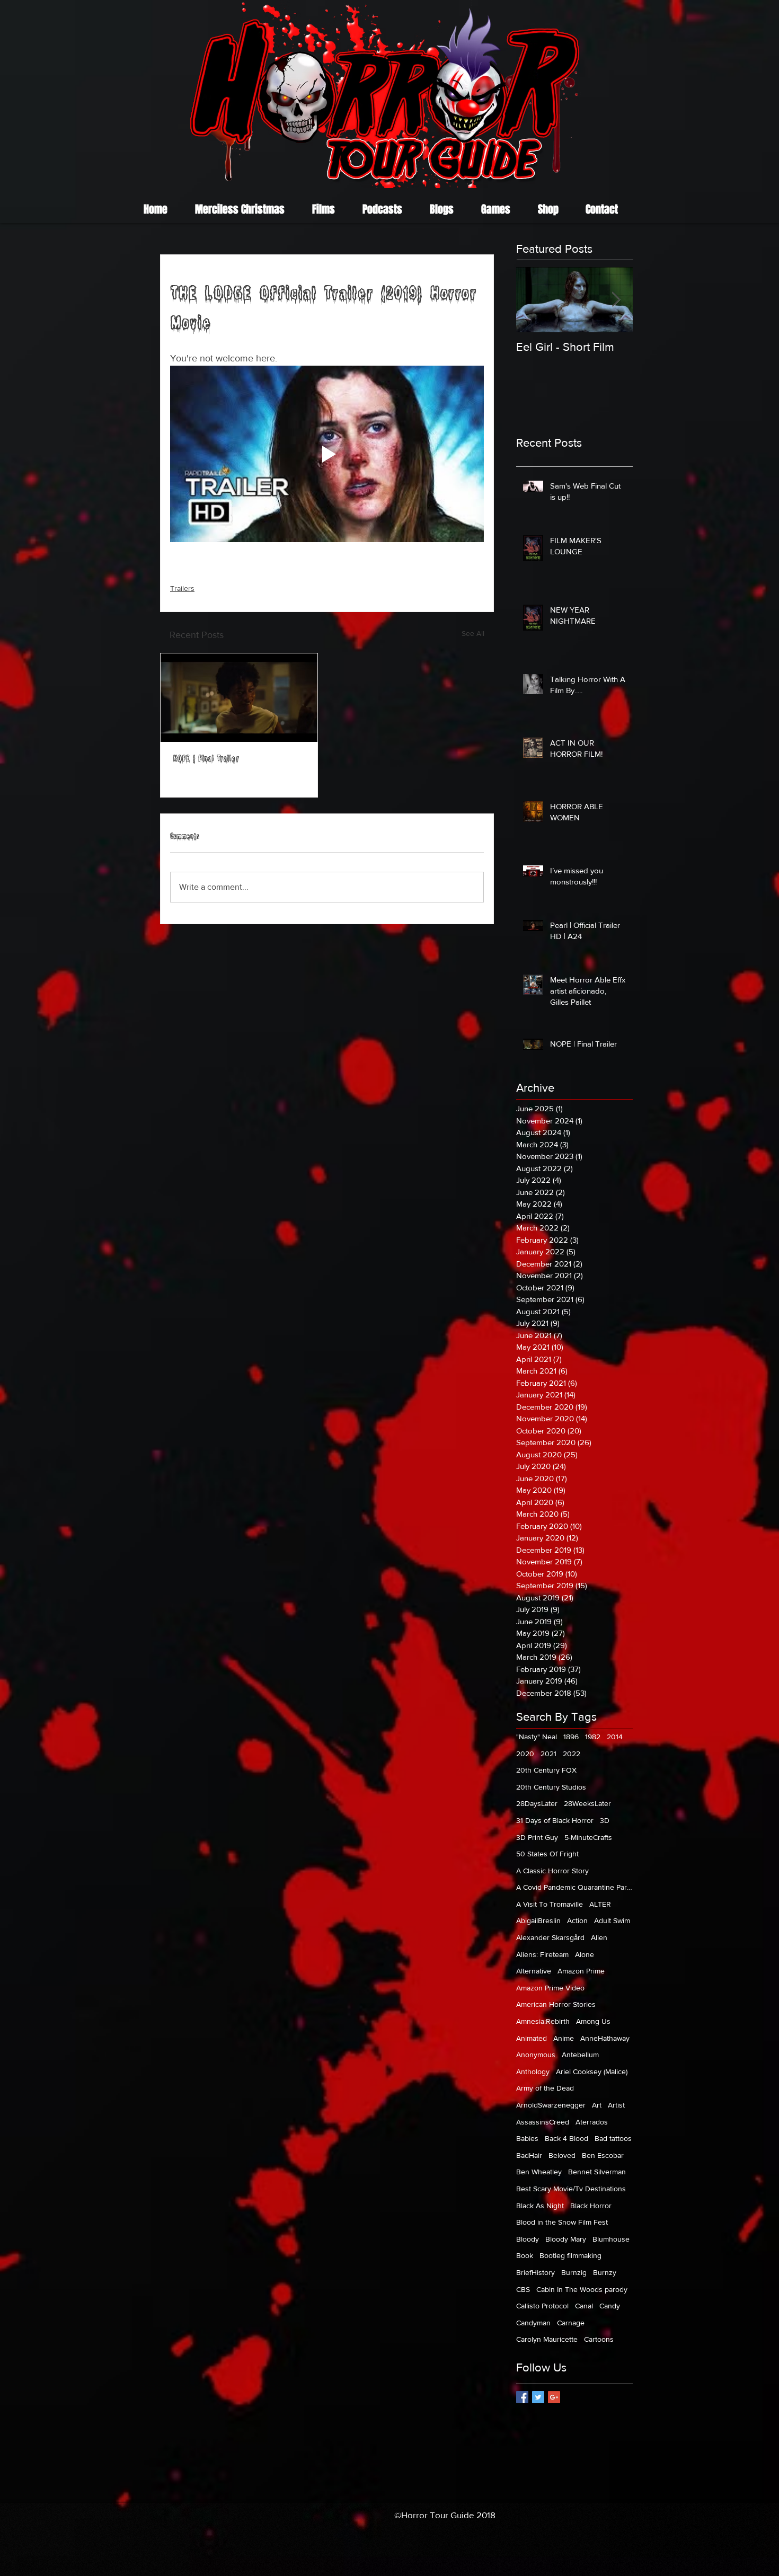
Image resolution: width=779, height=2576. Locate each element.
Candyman (533, 2323)
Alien (599, 1937)
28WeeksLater (587, 1803)
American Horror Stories (556, 2004)
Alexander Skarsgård (550, 1937)
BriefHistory (535, 2272)
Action (577, 1920)
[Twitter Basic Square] (538, 2397)
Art (597, 2105)
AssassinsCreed (543, 2122)
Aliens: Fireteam (542, 1954)
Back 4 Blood (566, 2138)
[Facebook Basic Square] (522, 2397)
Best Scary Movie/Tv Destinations (571, 2189)
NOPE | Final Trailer (206, 760)
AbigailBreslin (538, 1920)
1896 (571, 1737)
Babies (527, 2138)
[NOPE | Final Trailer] (239, 698)
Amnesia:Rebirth (543, 2021)
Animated (532, 2038)
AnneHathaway (605, 2038)
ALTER (600, 1904)
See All (473, 633)
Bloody (528, 2239)
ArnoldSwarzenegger (551, 2105)
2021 (548, 1754)
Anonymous (536, 2055)
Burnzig (574, 2272)
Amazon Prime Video (550, 1988)
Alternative (534, 1971)
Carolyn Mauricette (547, 2339)
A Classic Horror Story (552, 1871)
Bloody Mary (566, 2239)
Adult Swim (612, 1920)
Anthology (533, 2072)
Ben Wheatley (539, 2172)
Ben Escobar (603, 2155)
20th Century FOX (546, 1770)
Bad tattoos (613, 2138)
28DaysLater (537, 1803)
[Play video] (327, 454)
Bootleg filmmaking (570, 2255)
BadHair (529, 2155)
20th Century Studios (551, 1787)
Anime (564, 2038)
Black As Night (540, 2206)
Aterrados (592, 2122)
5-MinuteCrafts (588, 1837)
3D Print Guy (537, 1837)
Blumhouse (611, 2239)
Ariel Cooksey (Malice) (592, 2072)
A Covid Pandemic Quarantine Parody (574, 1887)
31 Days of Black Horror (555, 1820)
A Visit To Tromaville (550, 1904)
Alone (585, 1954)
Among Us (593, 2021)
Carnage (571, 2323)
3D (605, 1820)
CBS (523, 2289)
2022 (572, 1754)
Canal (584, 2306)
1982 (593, 1737)
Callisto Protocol (542, 2306)
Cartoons (599, 2339)
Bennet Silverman (597, 2172)
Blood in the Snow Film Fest (562, 2222)
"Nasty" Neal (537, 1737)
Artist (616, 2105)
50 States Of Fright (547, 1854)
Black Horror (591, 2206)
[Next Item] (616, 300)
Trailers (182, 588)
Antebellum (580, 2055)
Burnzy (605, 2272)
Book (525, 2255)
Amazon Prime (581, 1971)
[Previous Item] (533, 300)
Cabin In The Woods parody (582, 2289)
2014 (615, 1737)
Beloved (562, 2155)
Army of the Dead (545, 2088)
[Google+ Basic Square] (554, 2397)
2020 (525, 1754)
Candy (610, 2306)
